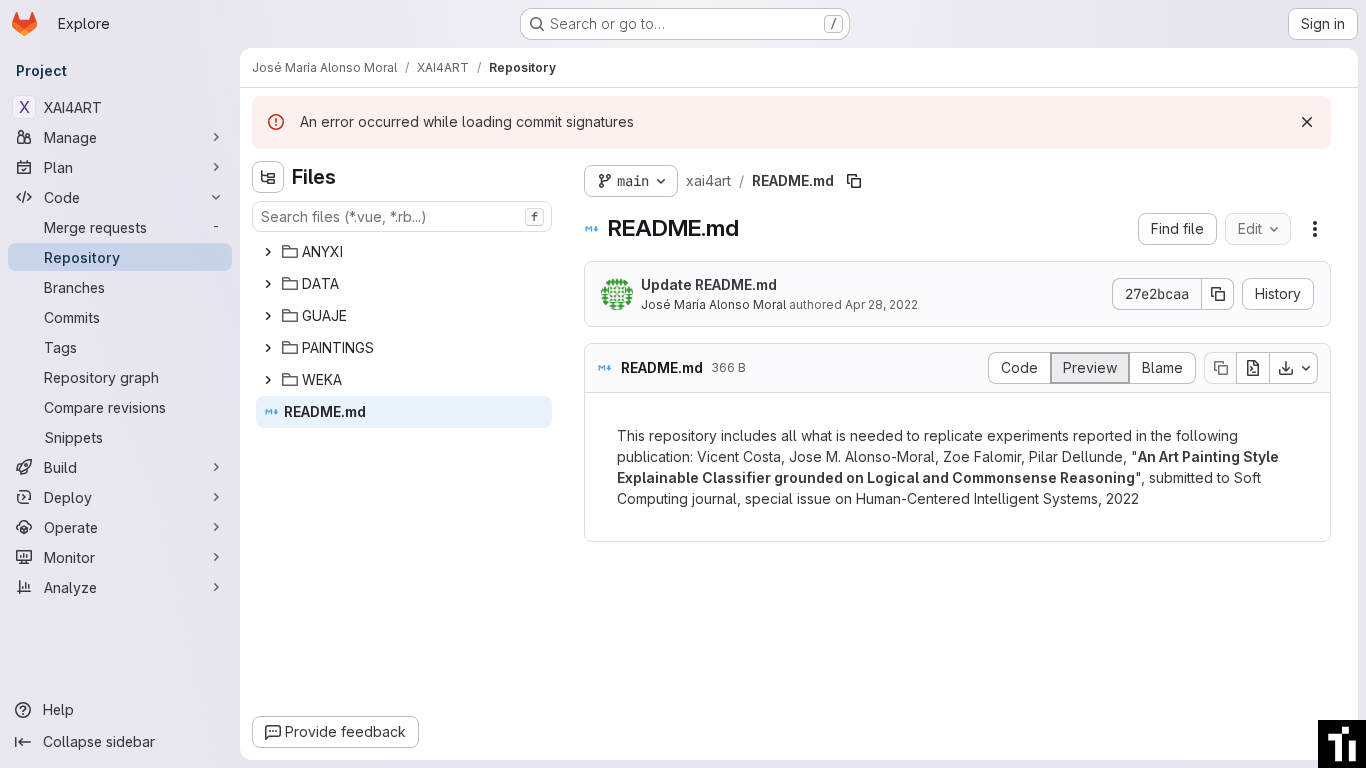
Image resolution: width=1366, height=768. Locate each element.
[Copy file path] (854, 181)
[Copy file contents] (1220, 368)
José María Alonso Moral (713, 304)
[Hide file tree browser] (268, 177)
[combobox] (402, 216)
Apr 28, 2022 (881, 304)
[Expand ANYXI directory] (268, 252)
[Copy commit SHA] (1218, 294)
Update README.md (709, 284)
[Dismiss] (1307, 122)
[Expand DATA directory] (268, 284)
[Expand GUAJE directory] (268, 316)
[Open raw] (1253, 368)
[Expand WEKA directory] (268, 380)
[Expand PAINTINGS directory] (268, 348)
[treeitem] (404, 252)
